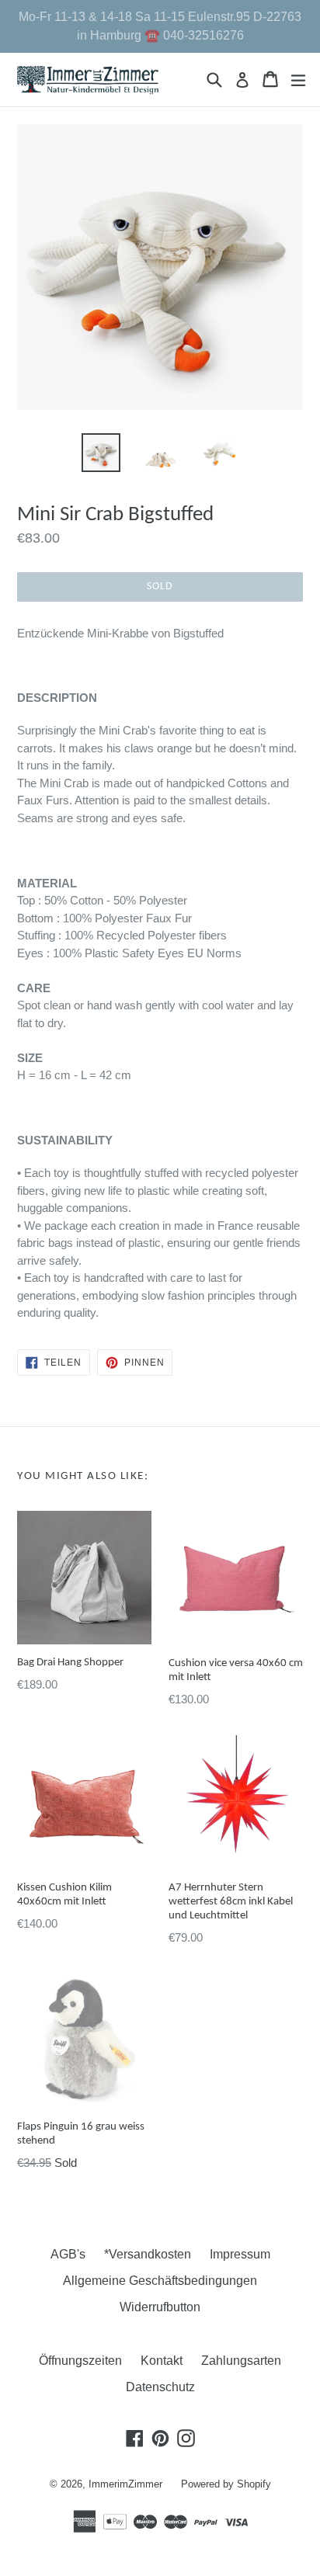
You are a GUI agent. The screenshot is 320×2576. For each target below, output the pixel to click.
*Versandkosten (148, 2254)
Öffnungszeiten (80, 2361)
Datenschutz (160, 2387)
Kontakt (162, 2361)
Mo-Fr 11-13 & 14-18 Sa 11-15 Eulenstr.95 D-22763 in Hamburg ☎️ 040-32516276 (160, 26)
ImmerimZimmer (125, 2484)
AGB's (68, 2254)
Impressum (240, 2254)
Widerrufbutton (160, 2307)
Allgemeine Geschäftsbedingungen (160, 2281)
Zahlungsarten (241, 2361)
